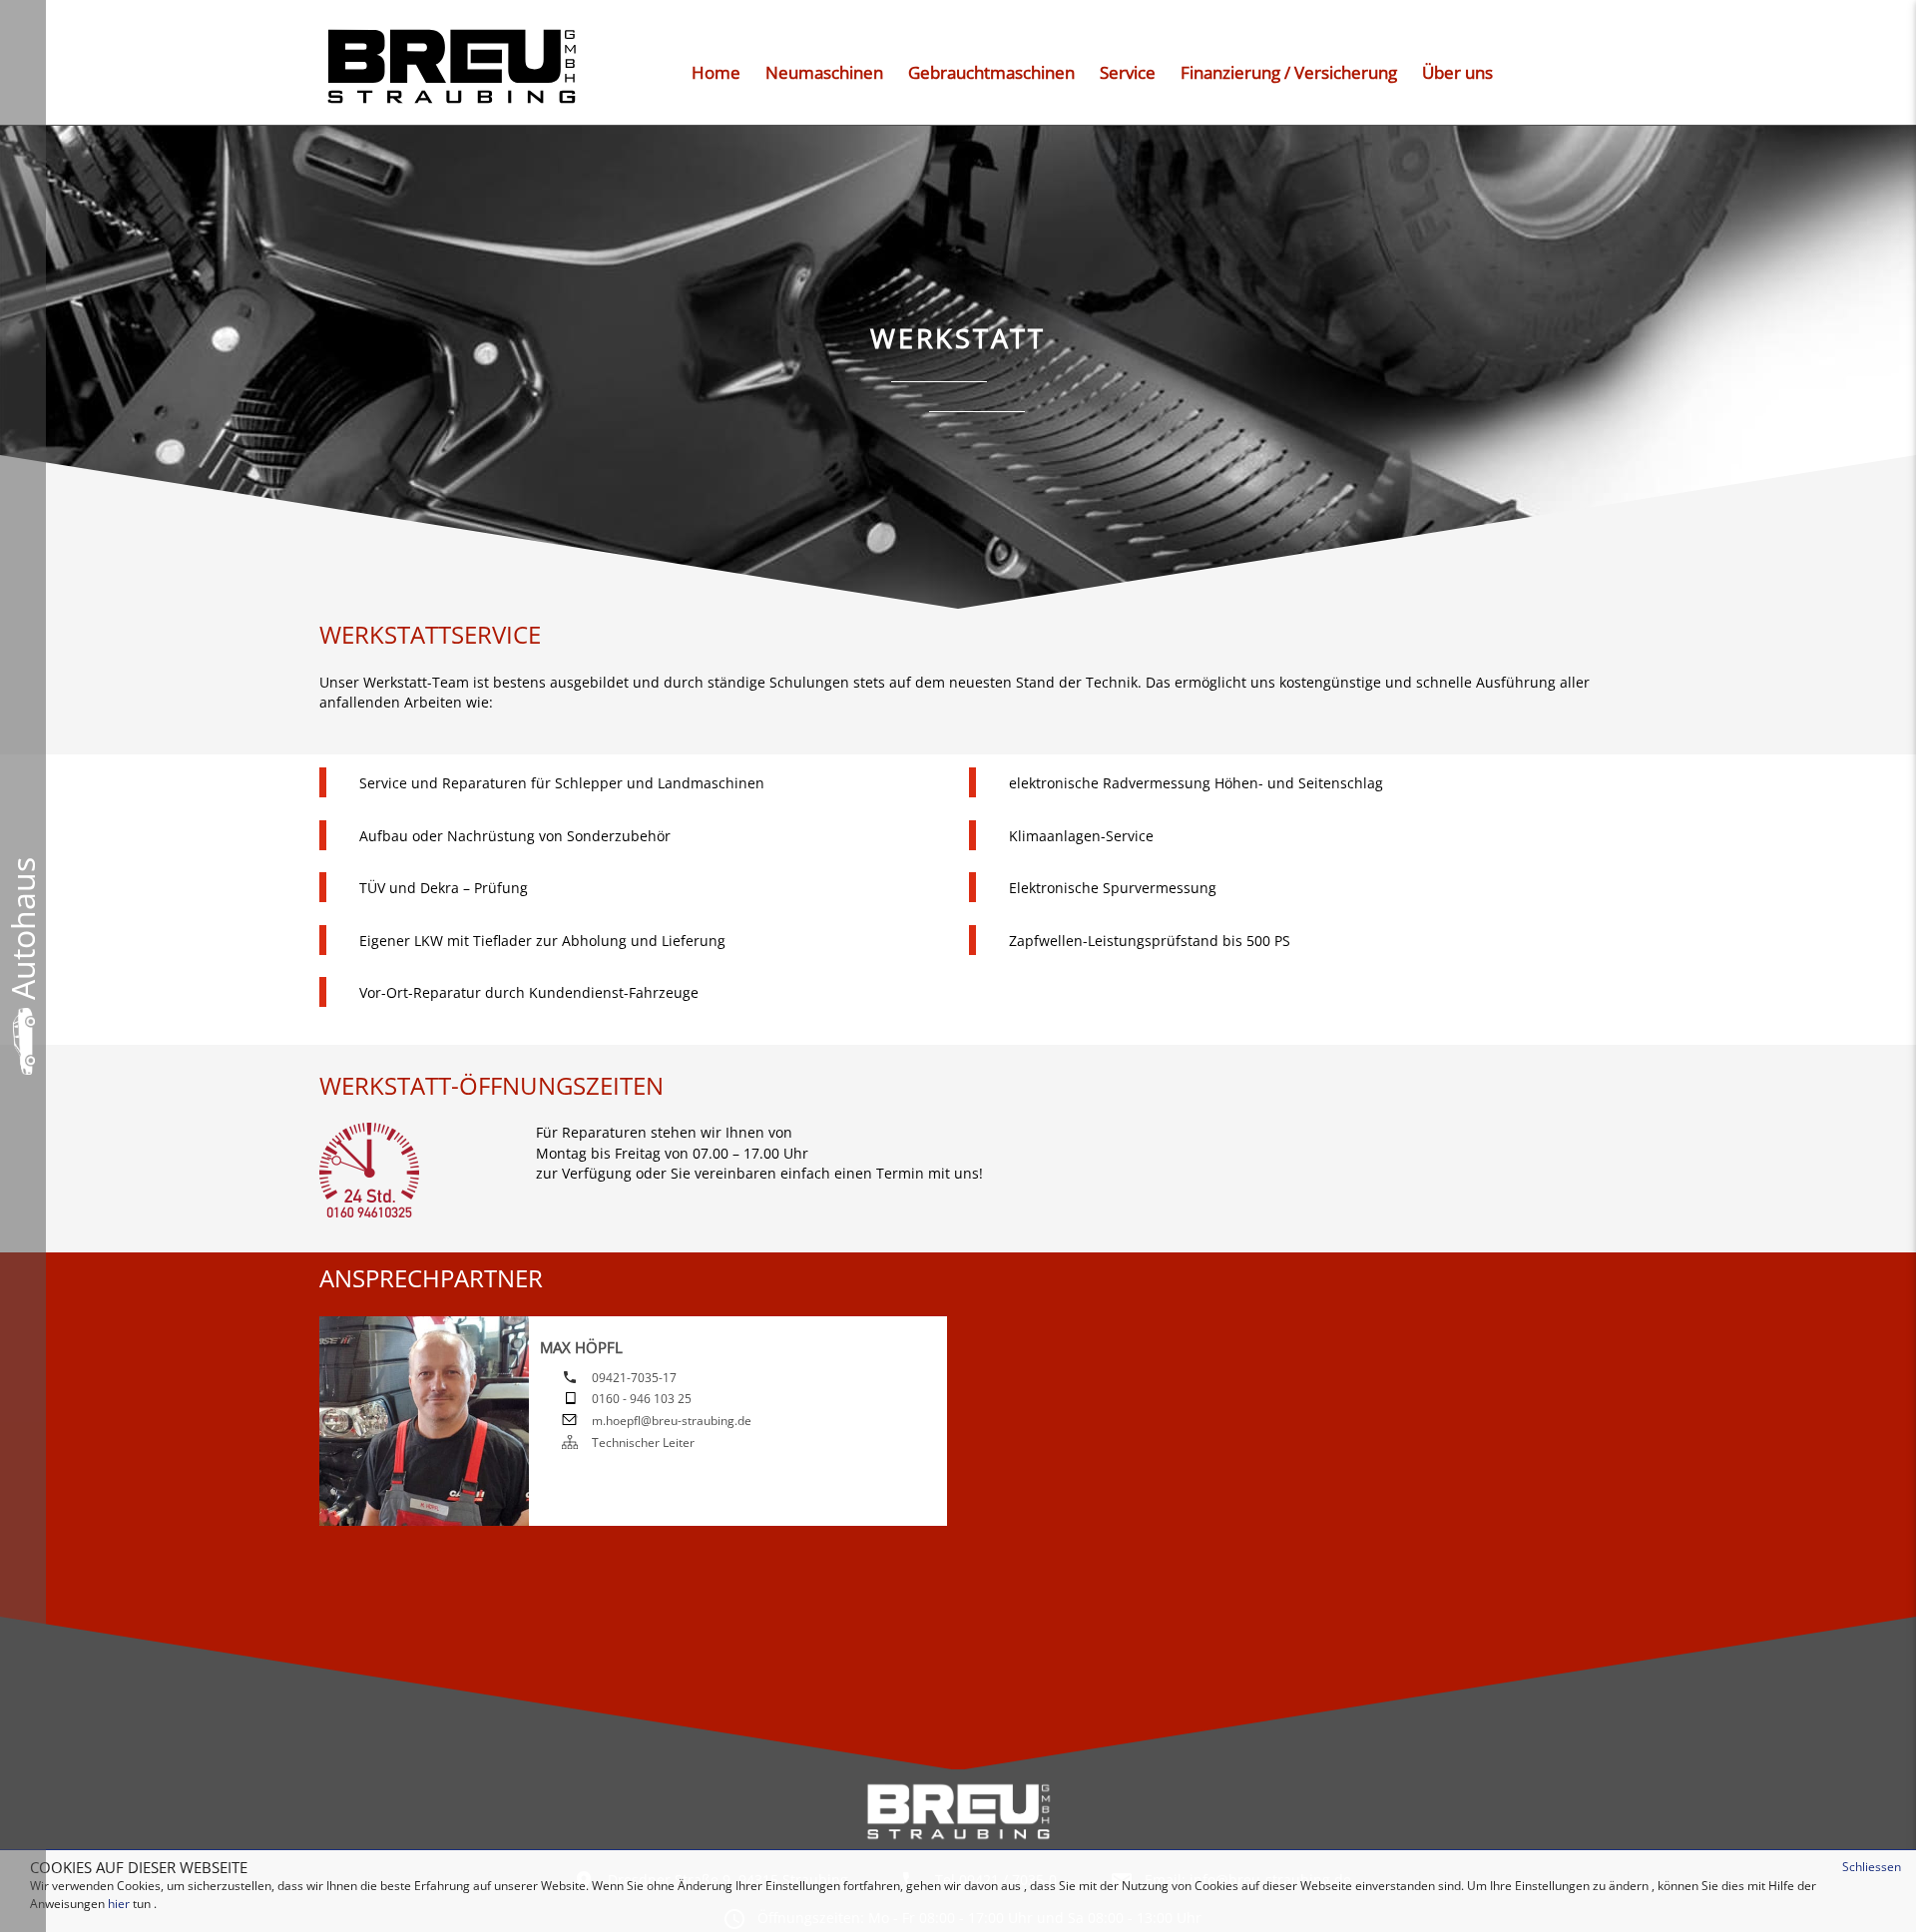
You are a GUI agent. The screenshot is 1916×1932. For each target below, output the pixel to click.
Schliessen (1872, 1867)
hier (119, 1904)
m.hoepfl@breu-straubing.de (672, 1421)
